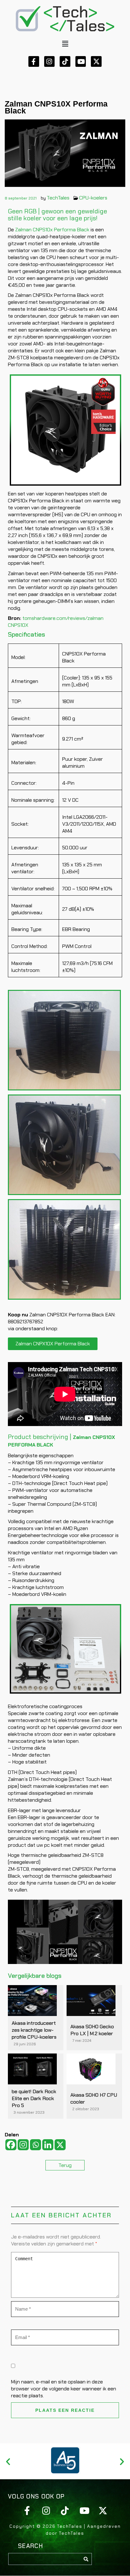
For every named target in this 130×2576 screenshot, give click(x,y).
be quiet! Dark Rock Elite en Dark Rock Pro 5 (34, 2098)
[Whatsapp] (35, 2145)
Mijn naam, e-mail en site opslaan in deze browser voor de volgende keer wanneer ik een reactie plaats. (64, 2389)
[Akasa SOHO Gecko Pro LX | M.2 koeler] (91, 2001)
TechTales (58, 198)
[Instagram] (50, 61)
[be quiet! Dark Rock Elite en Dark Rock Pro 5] (32, 2069)
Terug (65, 2165)
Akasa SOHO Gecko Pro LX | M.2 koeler (92, 2030)
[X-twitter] (96, 61)
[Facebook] (11, 2145)
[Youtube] (81, 61)
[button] (65, 44)
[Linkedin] (48, 2145)
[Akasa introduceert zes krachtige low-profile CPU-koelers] (32, 2001)
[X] (60, 2145)
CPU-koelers (93, 198)
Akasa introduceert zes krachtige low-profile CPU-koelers (34, 2030)
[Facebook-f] (34, 61)
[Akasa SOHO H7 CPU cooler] (91, 2069)
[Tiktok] (65, 61)
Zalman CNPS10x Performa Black (52, 230)
